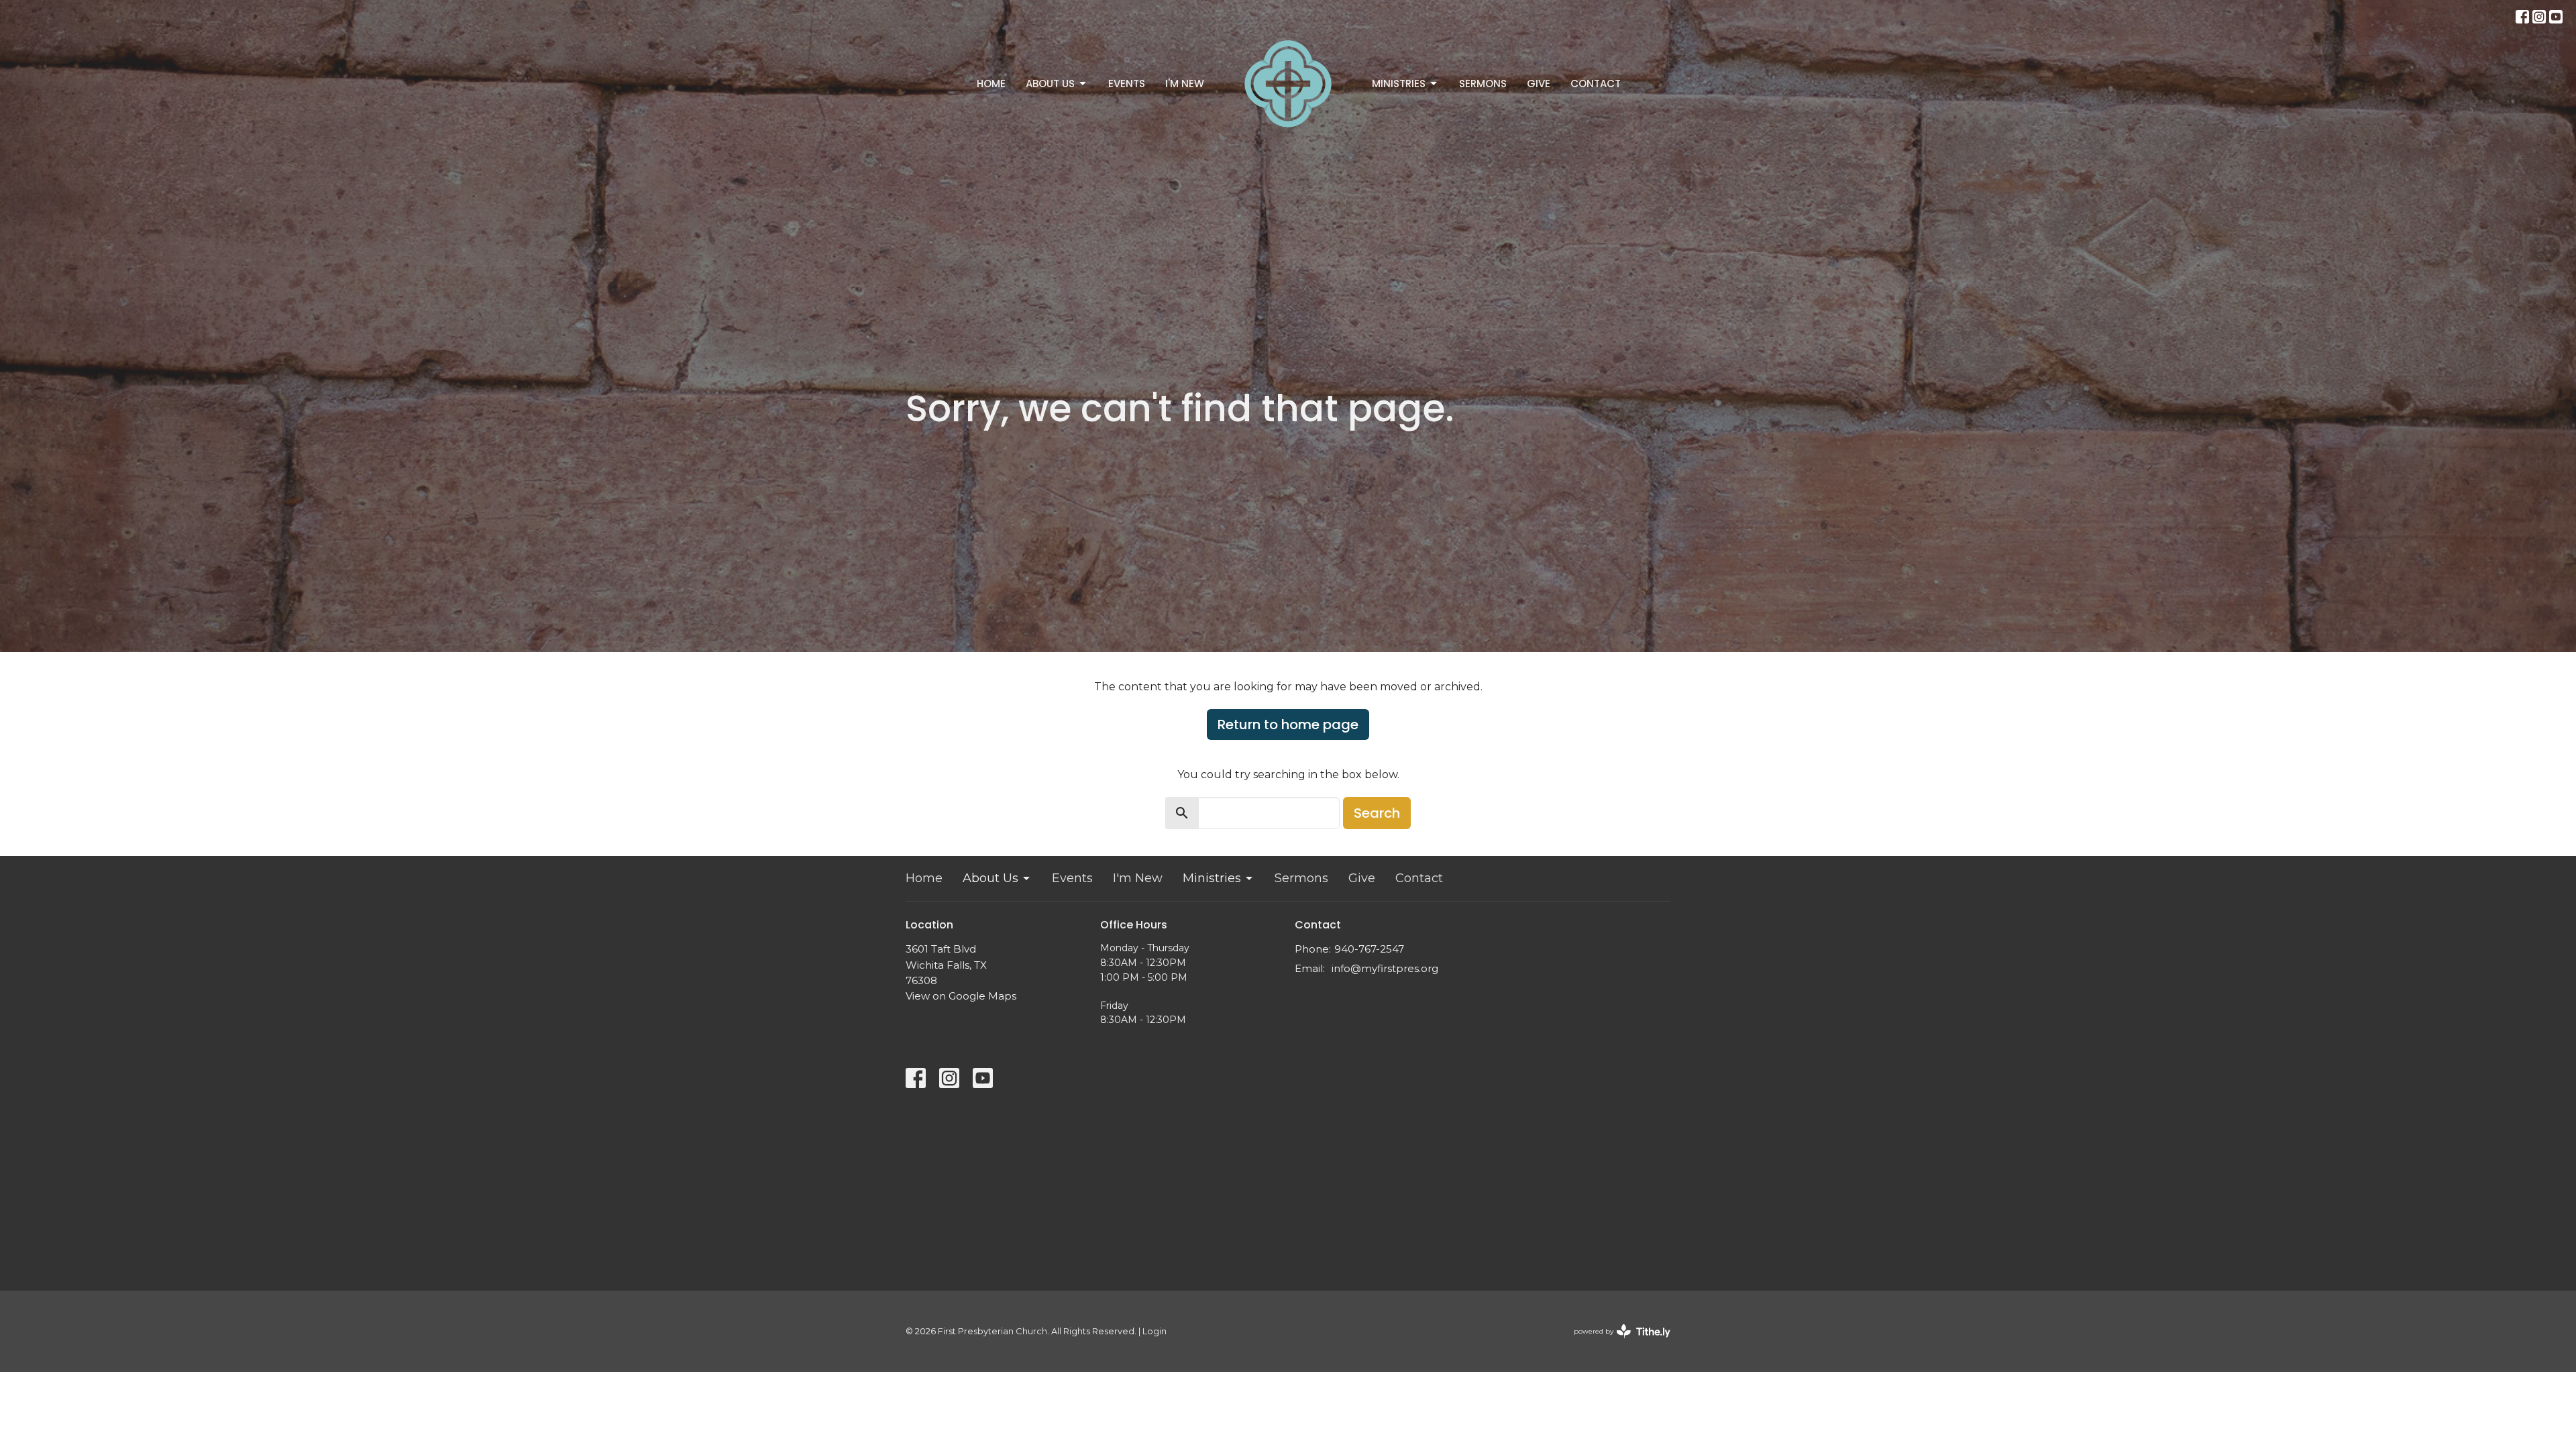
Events (1127, 84)
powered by (1616, 1343)
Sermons (1483, 84)
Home (991, 84)
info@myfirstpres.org (1385, 968)
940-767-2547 (1369, 949)
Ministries (1399, 84)
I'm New (1185, 84)
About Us (1050, 84)
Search (1377, 813)
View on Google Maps (961, 996)
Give (1539, 84)
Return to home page (1288, 724)
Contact (1596, 84)
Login (1155, 1331)
